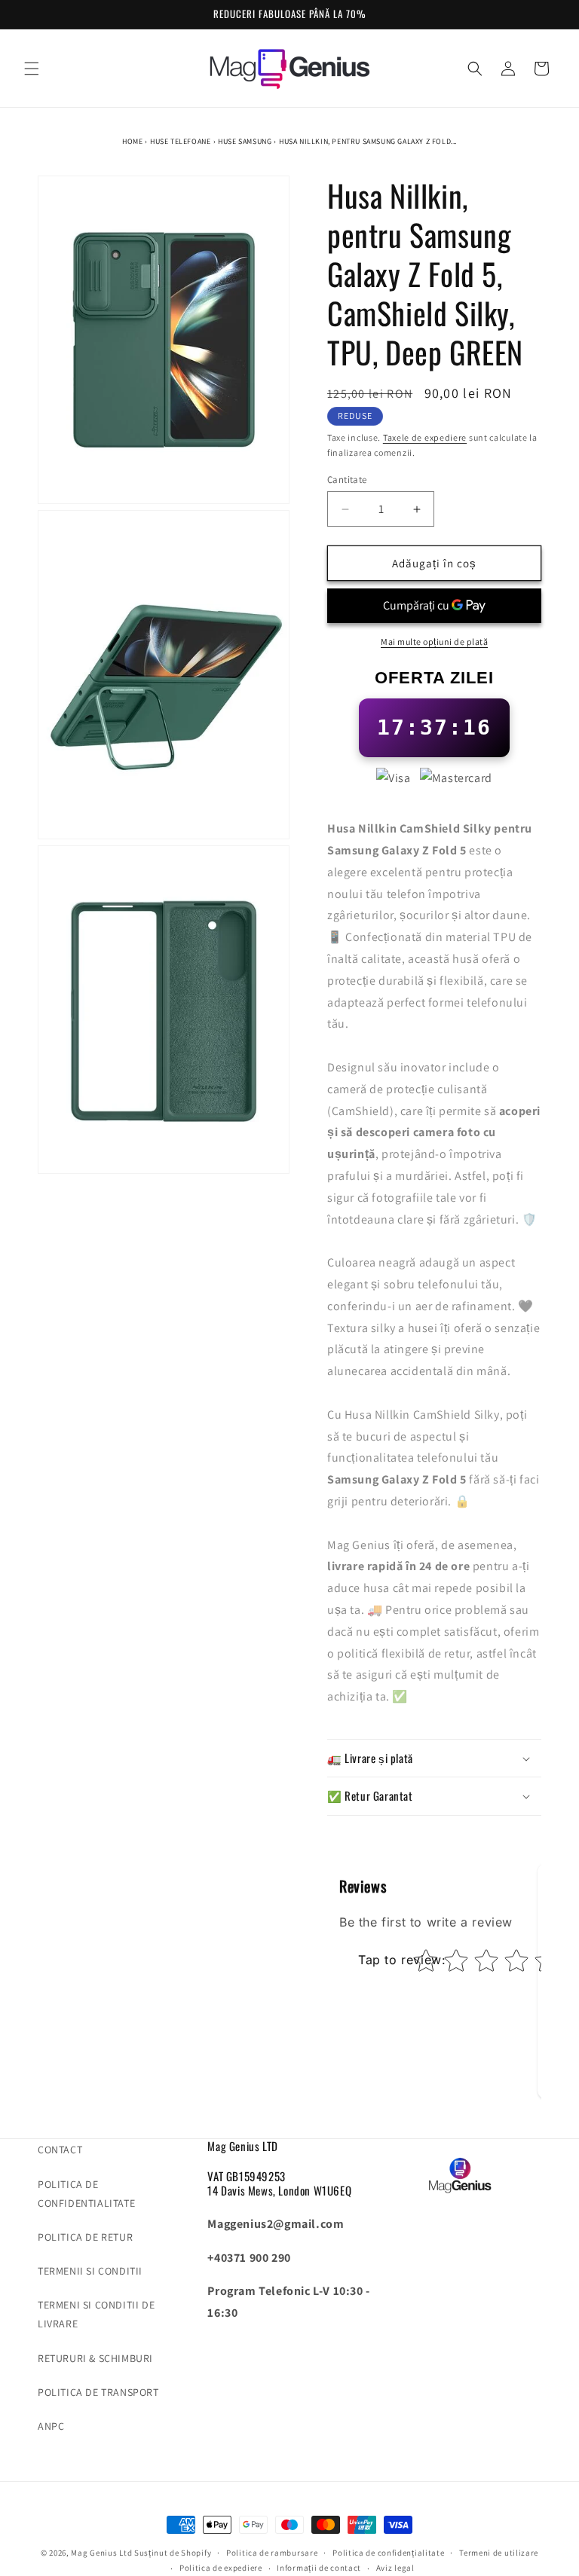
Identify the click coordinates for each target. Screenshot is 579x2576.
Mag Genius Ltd (101, 2553)
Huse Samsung (245, 141)
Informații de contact (319, 2568)
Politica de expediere (221, 2568)
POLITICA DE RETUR (85, 2237)
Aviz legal (395, 2568)
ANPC (51, 2426)
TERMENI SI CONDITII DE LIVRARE (96, 2314)
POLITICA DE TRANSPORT (98, 2392)
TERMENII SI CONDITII (90, 2271)
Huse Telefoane (180, 141)
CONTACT (60, 2150)
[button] (32, 69)
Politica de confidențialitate (388, 2553)
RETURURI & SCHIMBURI (95, 2358)
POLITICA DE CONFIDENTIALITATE (86, 2194)
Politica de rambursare (272, 2553)
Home (132, 141)
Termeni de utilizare (499, 2553)
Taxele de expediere (425, 437)
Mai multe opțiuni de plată (434, 642)
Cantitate (347, 480)
